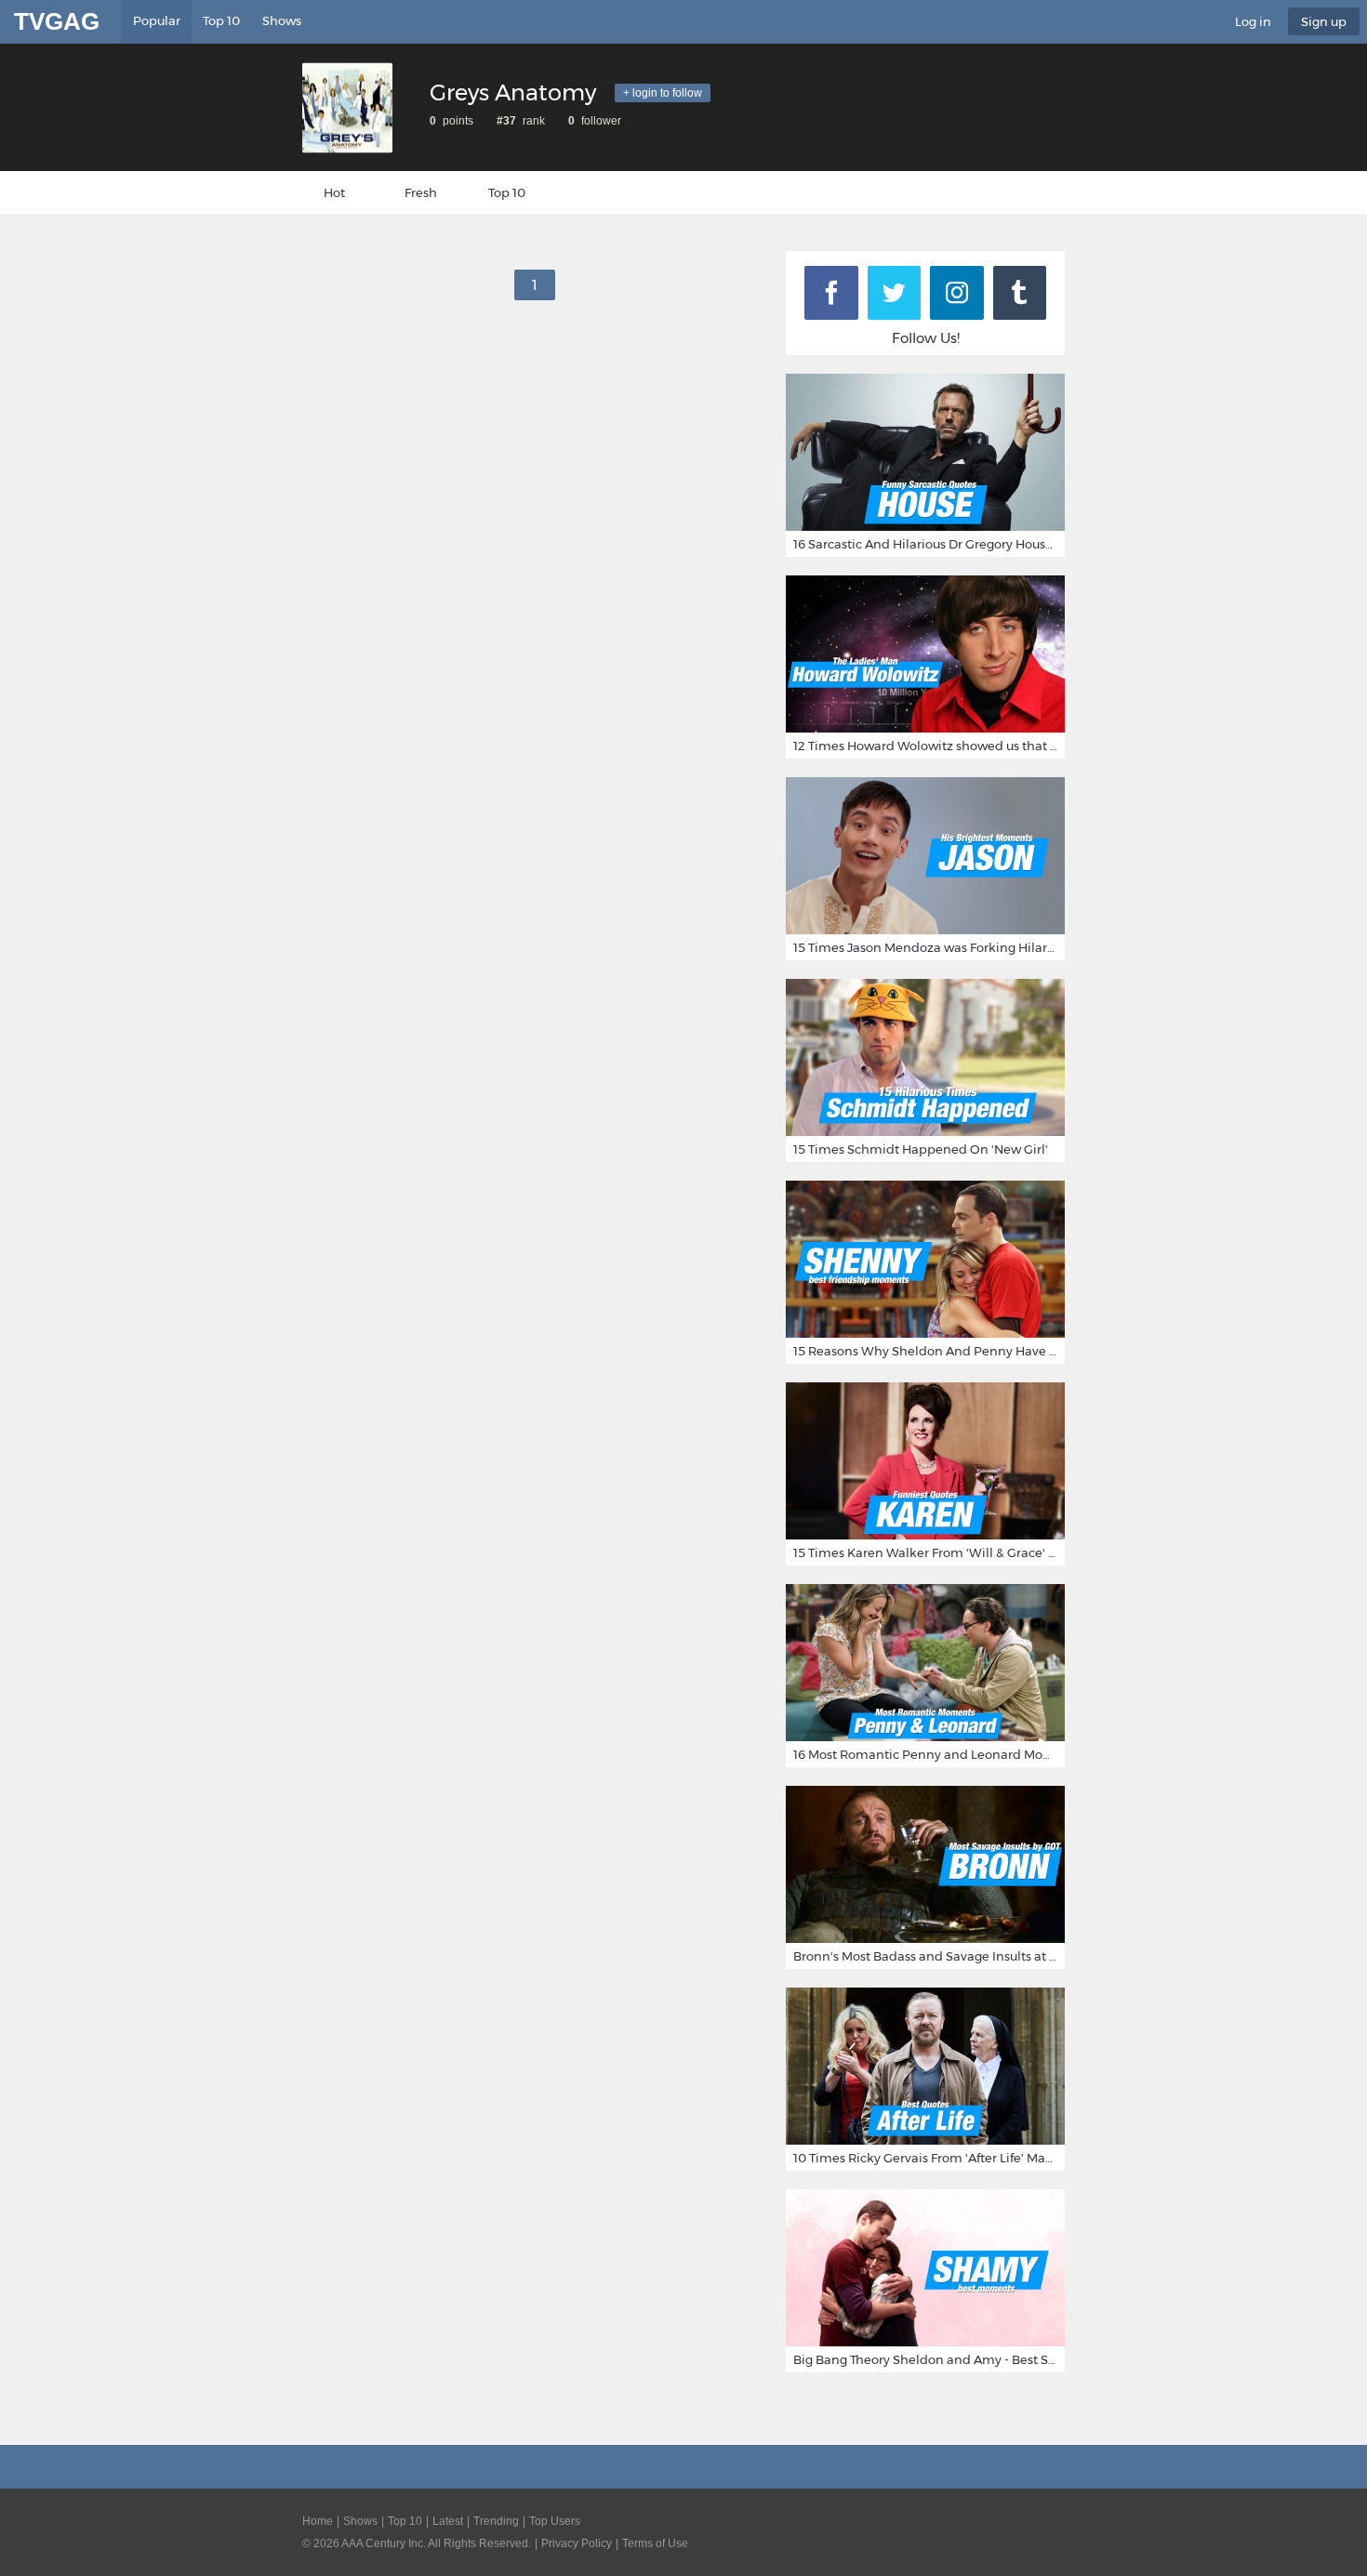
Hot (334, 192)
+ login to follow (663, 93)
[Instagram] (957, 293)
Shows (282, 20)
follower (600, 121)
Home (318, 2521)
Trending (496, 2521)
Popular (157, 20)
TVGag (57, 21)
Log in (1253, 21)
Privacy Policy (577, 2543)
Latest (448, 2521)
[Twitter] (895, 293)
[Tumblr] (1020, 293)
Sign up (1324, 21)
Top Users (555, 2521)
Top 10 (221, 20)
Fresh (421, 192)
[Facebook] (831, 293)
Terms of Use (655, 2543)
